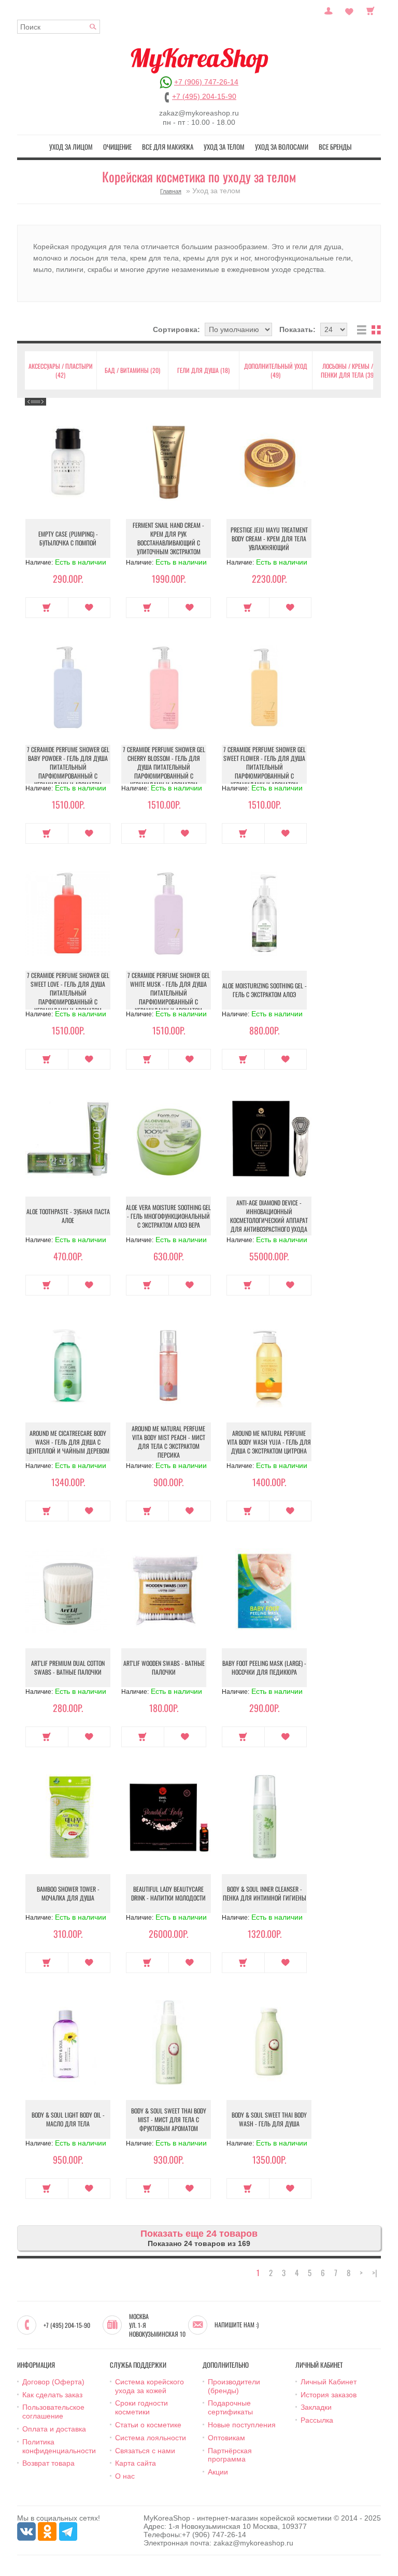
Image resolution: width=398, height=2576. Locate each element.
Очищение (117, 147)
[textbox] (59, 27)
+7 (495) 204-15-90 (204, 96)
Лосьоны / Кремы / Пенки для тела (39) (348, 370)
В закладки (89, 608)
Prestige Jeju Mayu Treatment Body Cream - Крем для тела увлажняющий (269, 538)
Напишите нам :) (237, 2325)
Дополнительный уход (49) (276, 370)
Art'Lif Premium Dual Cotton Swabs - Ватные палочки (68, 1667)
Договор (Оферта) (53, 2382)
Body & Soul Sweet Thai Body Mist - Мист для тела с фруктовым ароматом (169, 2119)
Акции (218, 2472)
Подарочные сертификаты (230, 2407)
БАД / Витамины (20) (132, 370)
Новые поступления (242, 2425)
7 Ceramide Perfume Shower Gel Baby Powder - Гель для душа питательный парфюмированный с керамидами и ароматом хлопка (68, 771)
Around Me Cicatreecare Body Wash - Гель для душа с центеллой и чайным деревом (68, 1442)
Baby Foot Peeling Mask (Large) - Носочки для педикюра (264, 1667)
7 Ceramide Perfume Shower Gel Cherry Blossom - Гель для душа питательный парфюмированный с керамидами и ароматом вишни (164, 771)
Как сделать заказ (52, 2395)
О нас (125, 2476)
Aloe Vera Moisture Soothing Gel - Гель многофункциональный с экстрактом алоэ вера (168, 1216)
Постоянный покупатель (329, 10)
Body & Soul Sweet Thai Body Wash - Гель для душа (269, 2119)
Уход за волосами (282, 147)
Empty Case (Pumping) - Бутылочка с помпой (68, 538)
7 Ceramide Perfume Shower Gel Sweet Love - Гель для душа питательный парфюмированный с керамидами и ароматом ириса (68, 997)
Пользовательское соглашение (53, 2412)
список (362, 330)
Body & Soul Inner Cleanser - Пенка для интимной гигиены (265, 1893)
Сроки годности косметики (141, 2407)
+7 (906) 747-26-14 (206, 82)
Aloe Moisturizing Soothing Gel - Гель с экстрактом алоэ (265, 990)
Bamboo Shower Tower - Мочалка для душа (68, 1893)
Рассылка (317, 2420)
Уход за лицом (71, 147)
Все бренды (335, 147)
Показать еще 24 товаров (199, 2234)
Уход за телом (224, 147)
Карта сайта (136, 2463)
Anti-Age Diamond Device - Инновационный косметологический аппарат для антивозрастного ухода (269, 1216)
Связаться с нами (145, 2451)
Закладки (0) (349, 10)
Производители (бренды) (234, 2386)
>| (375, 2273)
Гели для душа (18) (203, 370)
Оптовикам (226, 2438)
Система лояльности (151, 2438)
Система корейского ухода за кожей (150, 2386)
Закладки (316, 2407)
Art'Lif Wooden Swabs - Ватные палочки (164, 1667)
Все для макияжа (168, 147)
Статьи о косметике (148, 2425)
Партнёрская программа (230, 2455)
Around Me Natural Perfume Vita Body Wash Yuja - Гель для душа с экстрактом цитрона (269, 1442)
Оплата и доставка (54, 2429)
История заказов (329, 2395)
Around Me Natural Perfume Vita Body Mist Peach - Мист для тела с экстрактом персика (168, 1442)
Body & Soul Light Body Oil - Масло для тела (68, 2119)
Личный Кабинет (329, 2382)
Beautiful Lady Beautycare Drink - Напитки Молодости (168, 1893)
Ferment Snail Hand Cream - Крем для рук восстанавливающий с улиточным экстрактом (168, 538)
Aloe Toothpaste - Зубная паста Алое (68, 1216)
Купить (47, 608)
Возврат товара (48, 2463)
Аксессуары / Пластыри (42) (61, 370)
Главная (171, 191)
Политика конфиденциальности (59, 2446)
